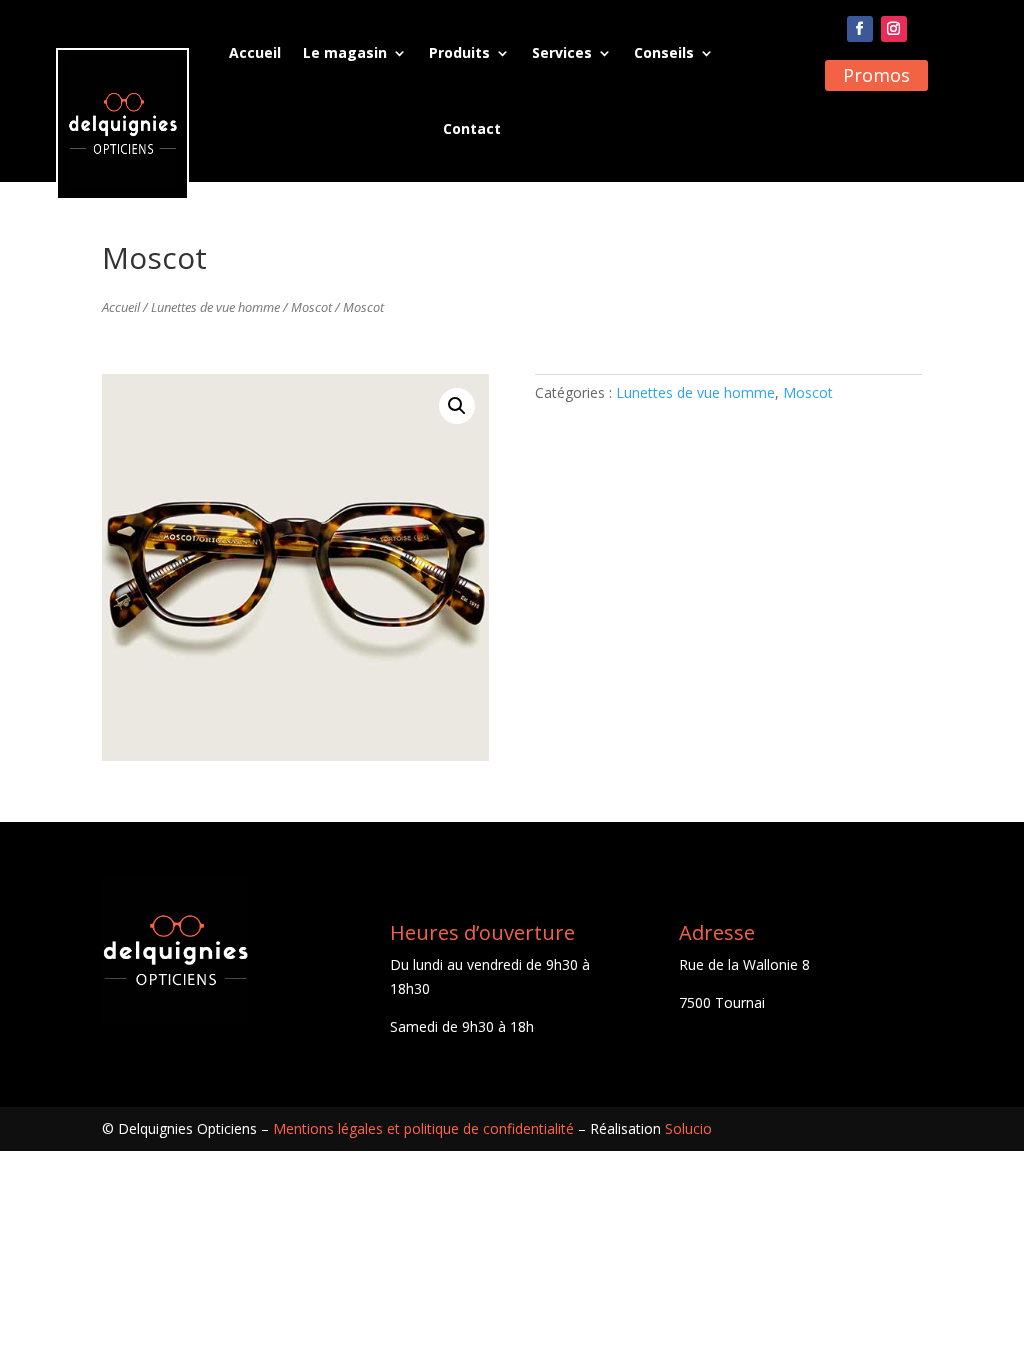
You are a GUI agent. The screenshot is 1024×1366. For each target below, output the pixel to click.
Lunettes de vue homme (215, 307)
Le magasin (345, 52)
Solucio (688, 1128)
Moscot (311, 307)
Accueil (255, 52)
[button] (457, 406)
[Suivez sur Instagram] (894, 29)
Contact (472, 128)
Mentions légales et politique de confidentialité (423, 1128)
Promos (876, 75)
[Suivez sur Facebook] (860, 29)
